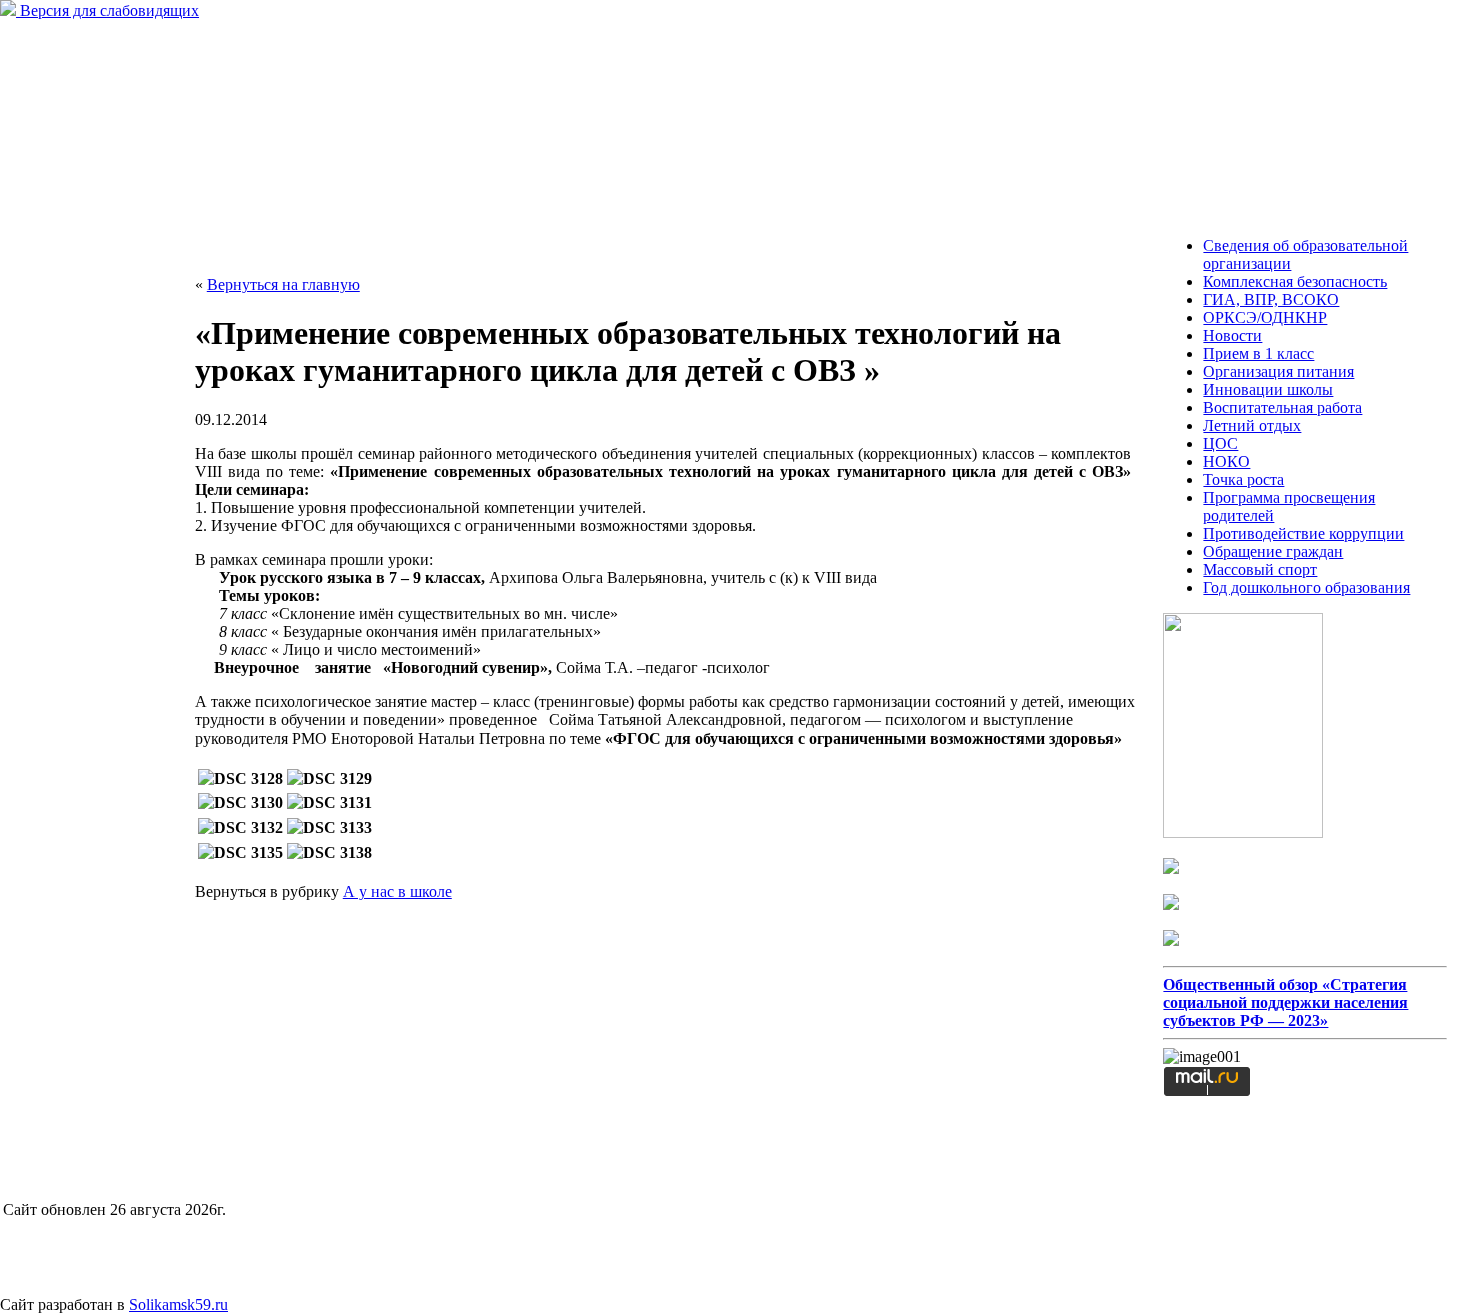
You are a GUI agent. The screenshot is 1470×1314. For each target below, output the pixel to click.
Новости (1232, 335)
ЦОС (1220, 443)
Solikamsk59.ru (178, 1304)
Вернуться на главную (283, 284)
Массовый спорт (1260, 569)
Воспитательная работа (1282, 407)
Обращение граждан (1273, 551)
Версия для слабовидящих (107, 10)
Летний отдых (1252, 425)
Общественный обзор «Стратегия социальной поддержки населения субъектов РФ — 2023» (1285, 1002)
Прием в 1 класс (1258, 353)
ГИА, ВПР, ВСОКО (1271, 299)
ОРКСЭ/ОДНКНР (1265, 317)
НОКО (1226, 461)
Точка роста (1243, 479)
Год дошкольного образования (1306, 587)
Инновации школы (1268, 389)
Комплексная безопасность (1295, 281)
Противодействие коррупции (1303, 533)
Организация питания (1278, 371)
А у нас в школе (397, 891)
